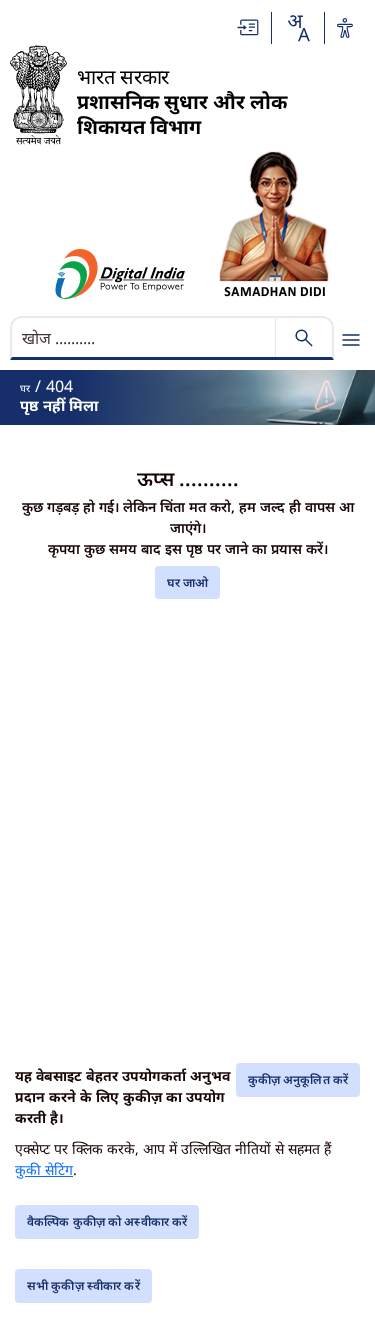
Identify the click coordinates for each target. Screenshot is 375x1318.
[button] (249, 27)
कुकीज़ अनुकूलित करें (298, 1079)
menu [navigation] (351, 340)
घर (25, 388)
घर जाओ (188, 582)
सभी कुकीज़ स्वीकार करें (83, 1285)
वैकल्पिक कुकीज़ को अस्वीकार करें (107, 1221)
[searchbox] (145, 338)
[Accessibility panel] (345, 28)
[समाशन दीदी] (274, 224)
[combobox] (298, 28)
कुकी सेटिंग (44, 1169)
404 (59, 386)
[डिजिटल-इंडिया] (120, 274)
